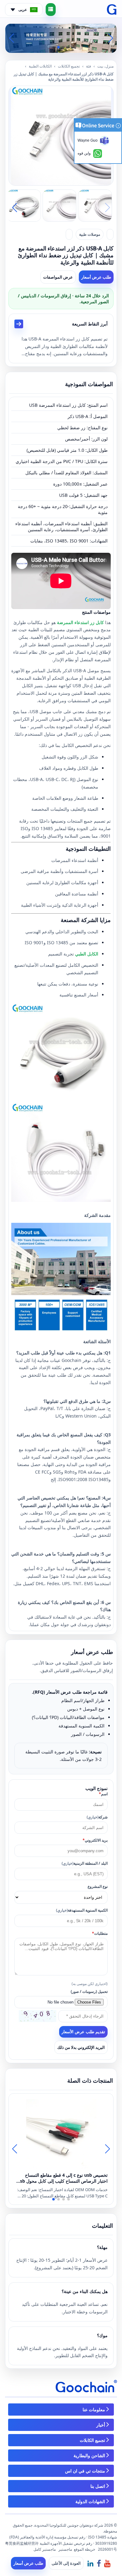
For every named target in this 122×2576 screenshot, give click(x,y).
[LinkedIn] (90, 2563)
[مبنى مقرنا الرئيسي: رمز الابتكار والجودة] (61, 38)
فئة (89, 66)
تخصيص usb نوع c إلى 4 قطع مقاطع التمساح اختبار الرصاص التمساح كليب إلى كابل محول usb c (62, 2178)
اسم (103, 1794)
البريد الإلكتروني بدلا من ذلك (81, 2047)
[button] (69, 47)
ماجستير (65, 2549)
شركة (97, 1817)
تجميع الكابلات (69, 66)
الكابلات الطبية (40, 66)
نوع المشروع (98, 1886)
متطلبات (100, 1933)
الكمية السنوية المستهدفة (82, 1910)
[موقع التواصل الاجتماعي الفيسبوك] (99, 2563)
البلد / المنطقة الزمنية (85, 1863)
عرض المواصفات (58, 277)
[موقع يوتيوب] (107, 2563)
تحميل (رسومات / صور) (89, 1991)
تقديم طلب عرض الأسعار (83, 2032)
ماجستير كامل (45, 2549)
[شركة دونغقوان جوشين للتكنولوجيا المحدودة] (112, 10)
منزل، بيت (105, 66)
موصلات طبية (90, 234)
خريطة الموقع (84, 2549)
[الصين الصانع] (110, 234)
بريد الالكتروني (95, 1840)
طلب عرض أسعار (96, 277)
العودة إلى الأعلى (66, 2563)
